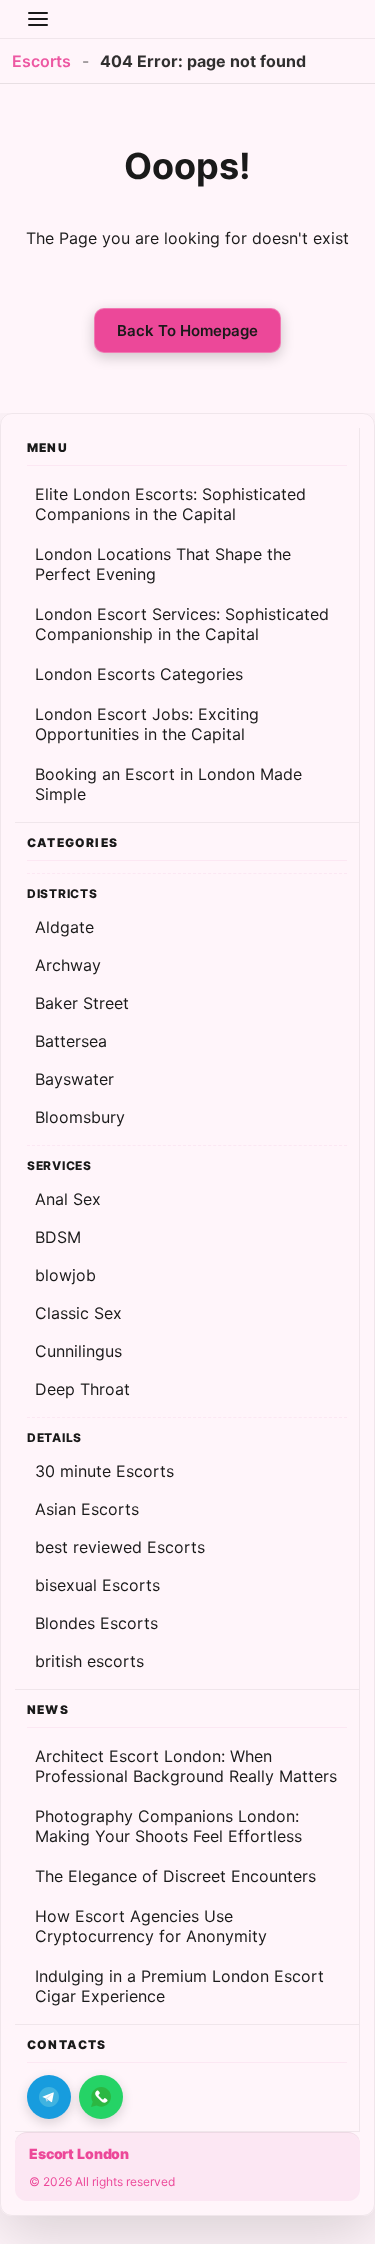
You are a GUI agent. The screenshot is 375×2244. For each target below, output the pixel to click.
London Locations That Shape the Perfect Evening (163, 564)
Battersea (71, 1041)
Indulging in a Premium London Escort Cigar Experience (179, 1986)
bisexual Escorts (97, 1585)
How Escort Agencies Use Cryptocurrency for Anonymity (151, 1926)
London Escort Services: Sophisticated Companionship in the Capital (182, 624)
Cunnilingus (78, 1351)
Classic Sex (78, 1313)
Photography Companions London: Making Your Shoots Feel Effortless (168, 1826)
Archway (68, 965)
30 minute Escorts (104, 1471)
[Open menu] (38, 19)
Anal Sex (68, 1199)
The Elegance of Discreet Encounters (175, 1876)
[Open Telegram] (49, 2097)
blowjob (65, 1275)
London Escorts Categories (139, 674)
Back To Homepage (187, 330)
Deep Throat (82, 1389)
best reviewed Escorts (120, 1547)
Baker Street (82, 1003)
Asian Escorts (87, 1509)
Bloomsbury (80, 1117)
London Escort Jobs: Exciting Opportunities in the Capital (147, 724)
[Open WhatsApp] (101, 2097)
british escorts (89, 1661)
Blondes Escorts (96, 1623)
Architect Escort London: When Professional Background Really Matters (186, 1766)
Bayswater (74, 1079)
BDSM (58, 1237)
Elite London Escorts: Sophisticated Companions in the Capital (170, 504)
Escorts (41, 61)
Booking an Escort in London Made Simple (168, 784)
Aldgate (64, 927)
